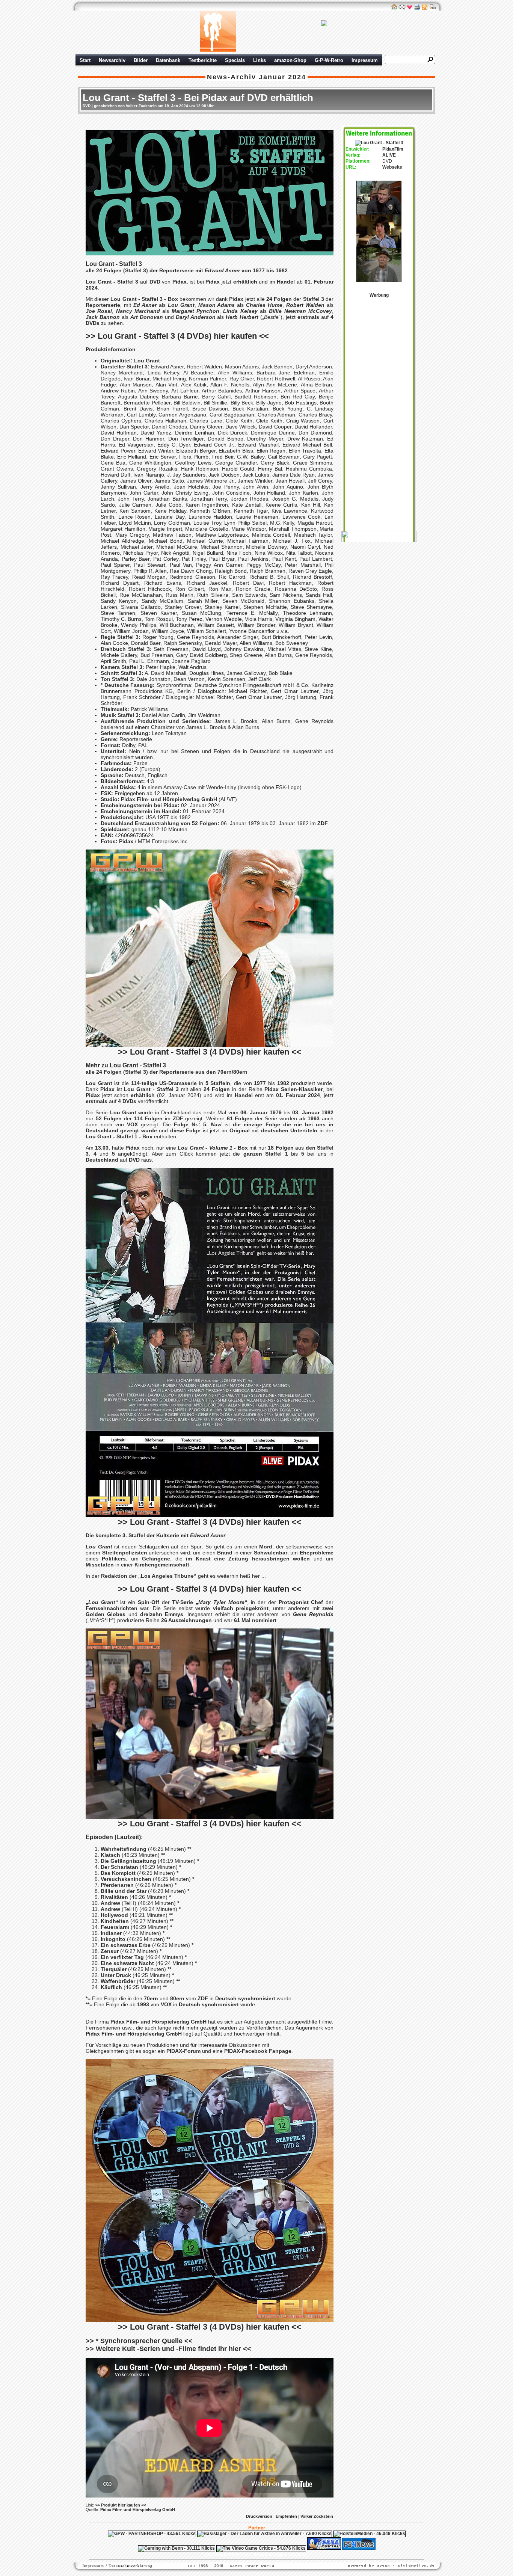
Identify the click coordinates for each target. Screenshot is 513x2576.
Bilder (141, 60)
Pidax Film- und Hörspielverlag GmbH (169, 799)
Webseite (392, 167)
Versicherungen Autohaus (280, 2555)
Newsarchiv (112, 60)
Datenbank (168, 60)
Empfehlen (286, 2516)
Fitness (243, 2555)
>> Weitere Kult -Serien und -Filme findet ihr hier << (168, 2349)
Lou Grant (147, 361)
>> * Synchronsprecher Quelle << (139, 2341)
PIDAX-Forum (183, 2051)
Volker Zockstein (317, 2516)
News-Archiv (232, 77)
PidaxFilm (393, 149)
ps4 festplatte (220, 2555)
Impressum (365, 60)
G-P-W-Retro (329, 60)
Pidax (180, 282)
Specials (235, 60)
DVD (87, 106)
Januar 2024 (282, 77)
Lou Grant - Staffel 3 (112, 282)
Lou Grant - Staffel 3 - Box (144, 299)
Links (260, 60)
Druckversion (259, 2516)
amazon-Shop (290, 60)
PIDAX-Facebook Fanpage (258, 2051)
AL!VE (389, 155)
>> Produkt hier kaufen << (121, 2505)
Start (85, 60)
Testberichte (203, 60)
